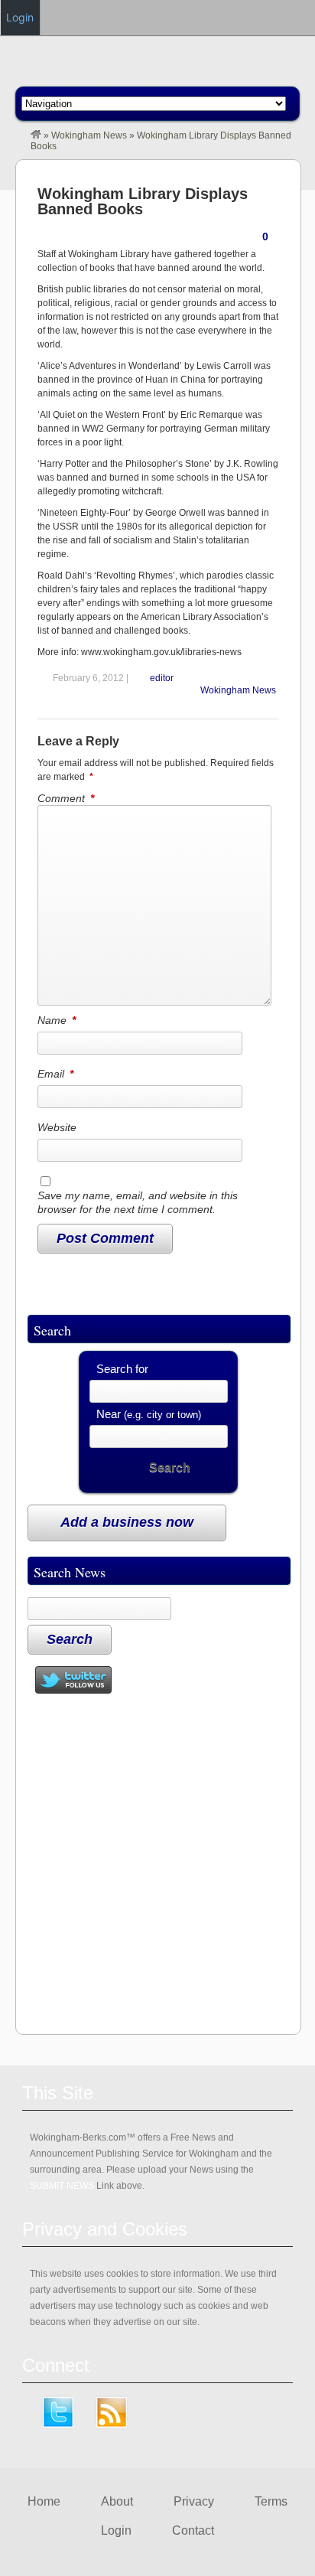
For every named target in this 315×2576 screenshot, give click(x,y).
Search (170, 1467)
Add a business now (127, 1522)
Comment (66, 798)
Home (44, 2501)
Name (57, 1020)
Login (116, 2530)
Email (55, 1074)
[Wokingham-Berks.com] (36, 135)
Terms (271, 2501)
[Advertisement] (157, 1865)
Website (57, 1127)
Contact (193, 2530)
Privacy (194, 2501)
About (117, 2501)
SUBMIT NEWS (62, 2186)
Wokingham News (89, 135)
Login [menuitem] (20, 17)
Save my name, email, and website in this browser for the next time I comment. (138, 1202)
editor (162, 678)
